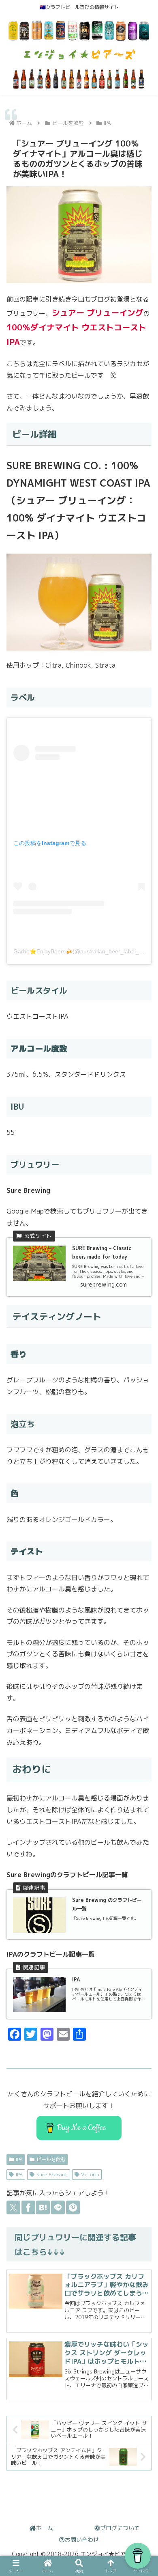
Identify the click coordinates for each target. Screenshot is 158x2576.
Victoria (90, 2174)
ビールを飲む (51, 2159)
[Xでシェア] (13, 2207)
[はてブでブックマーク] (43, 2207)
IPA (19, 2159)
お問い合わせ (82, 2540)
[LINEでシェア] (58, 2207)
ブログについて (120, 2528)
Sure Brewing (52, 2174)
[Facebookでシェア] (28, 2207)
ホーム (45, 2528)
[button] (142, 1973)
